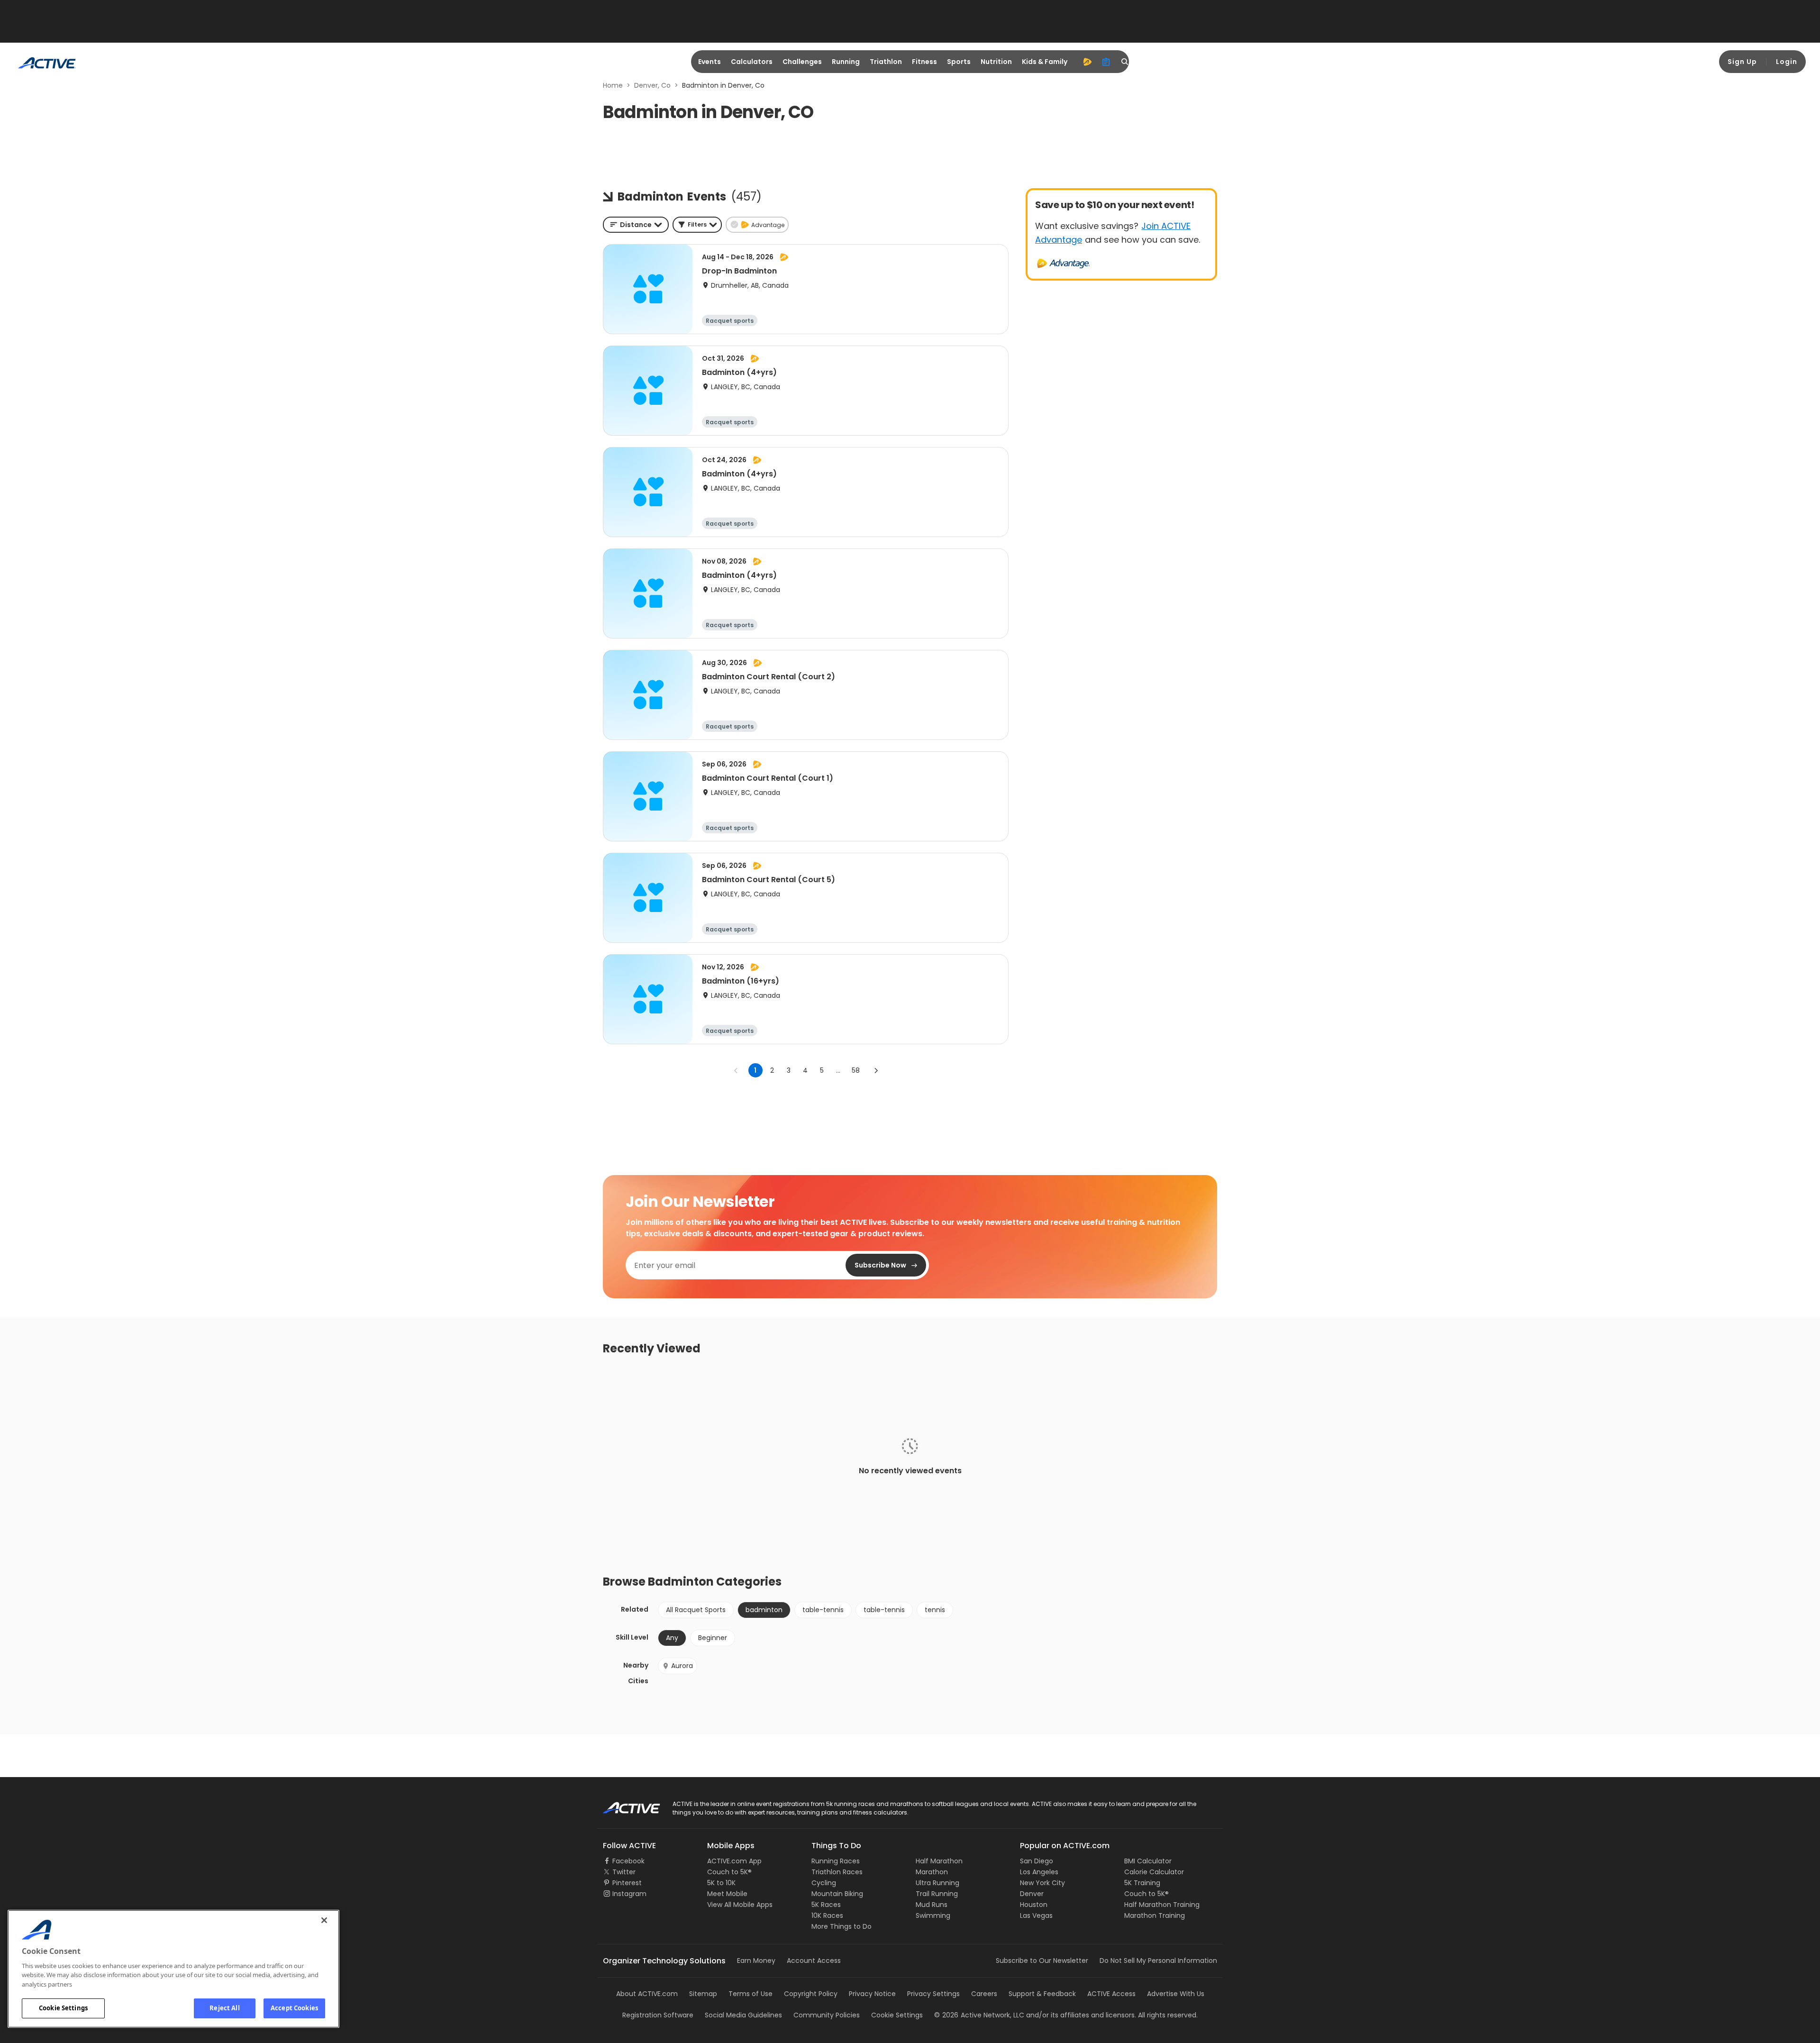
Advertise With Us (1176, 1994)
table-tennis (823, 1610)
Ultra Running (937, 1883)
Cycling (824, 1883)
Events (710, 62)
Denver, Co (652, 85)
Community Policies (827, 2015)
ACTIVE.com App (734, 1861)
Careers (984, 1994)
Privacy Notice (872, 1994)
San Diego (1037, 1861)
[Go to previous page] (736, 1070)
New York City (1042, 1883)
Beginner (713, 1638)
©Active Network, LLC (979, 2015)
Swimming (933, 1915)
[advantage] (1087, 62)
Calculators (752, 62)
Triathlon (886, 62)
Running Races (836, 1861)
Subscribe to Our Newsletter (1042, 1961)
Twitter (624, 1872)
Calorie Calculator (1154, 1872)
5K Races (826, 1905)
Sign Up (1742, 62)
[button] (697, 225)
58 (856, 1070)
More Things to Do (842, 1926)
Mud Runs (932, 1905)
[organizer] (1106, 62)
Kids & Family (1045, 62)
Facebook (628, 1861)
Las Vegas (1036, 1915)
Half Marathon (939, 1861)
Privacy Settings (933, 1994)
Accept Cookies (294, 2008)
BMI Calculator (1148, 1861)
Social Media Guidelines (743, 2015)
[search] (1125, 62)
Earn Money (756, 1961)
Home (613, 85)
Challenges (802, 62)
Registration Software (658, 2015)
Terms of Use (751, 1994)
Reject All (224, 2008)
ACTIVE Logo (623, 1805)
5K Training (1142, 1883)
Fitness (924, 62)
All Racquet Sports (696, 1610)
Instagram (629, 1894)
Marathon (932, 1872)
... (838, 1070)
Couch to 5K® (729, 1872)
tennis (935, 1610)
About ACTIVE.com (647, 1994)
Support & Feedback (1042, 1994)
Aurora (682, 1666)
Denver (1032, 1894)
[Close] (324, 1920)
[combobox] (636, 225)
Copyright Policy (811, 1994)
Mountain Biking (837, 1894)
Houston (1034, 1905)
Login (1787, 62)
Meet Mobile (727, 1894)
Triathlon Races (837, 1872)
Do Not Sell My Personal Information (1158, 1961)
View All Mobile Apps (740, 1905)
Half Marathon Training (1162, 1905)
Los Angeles (1039, 1872)
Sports (959, 62)
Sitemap (703, 1994)
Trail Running (937, 1894)
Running (846, 62)
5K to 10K (721, 1883)
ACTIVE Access (1111, 1994)
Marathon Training (1155, 1915)
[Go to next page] (876, 1070)
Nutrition (996, 62)
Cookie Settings (63, 2008)
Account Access (814, 1961)
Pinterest (627, 1883)
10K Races (827, 1915)
